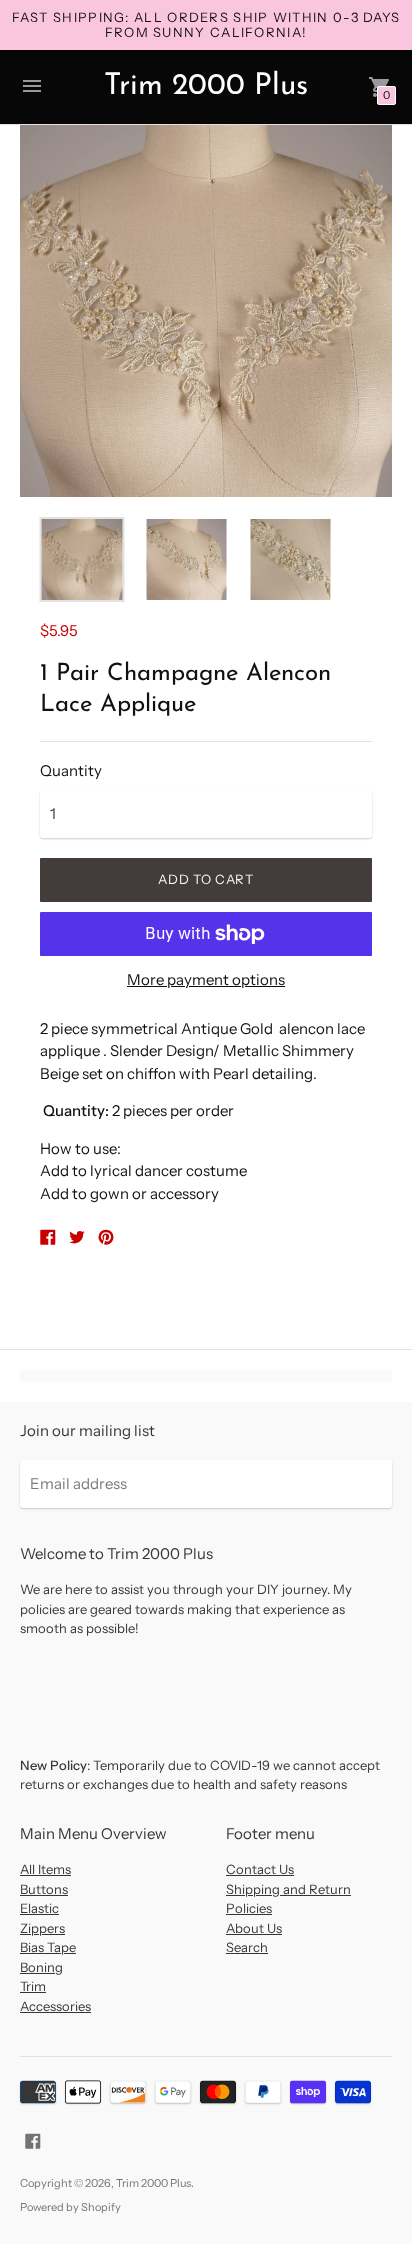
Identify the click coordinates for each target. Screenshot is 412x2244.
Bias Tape (48, 1947)
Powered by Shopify (70, 2207)
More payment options (206, 979)
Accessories (55, 2006)
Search (247, 1947)
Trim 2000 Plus (153, 2183)
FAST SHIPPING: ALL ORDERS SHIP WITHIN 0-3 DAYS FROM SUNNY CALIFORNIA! (206, 24)
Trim (33, 1986)
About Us (254, 1928)
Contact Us (260, 1869)
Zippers (42, 1928)
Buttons (44, 1889)
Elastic (39, 1908)
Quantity (71, 770)
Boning (41, 1967)
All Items (45, 1869)
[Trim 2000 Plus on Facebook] (33, 2139)
